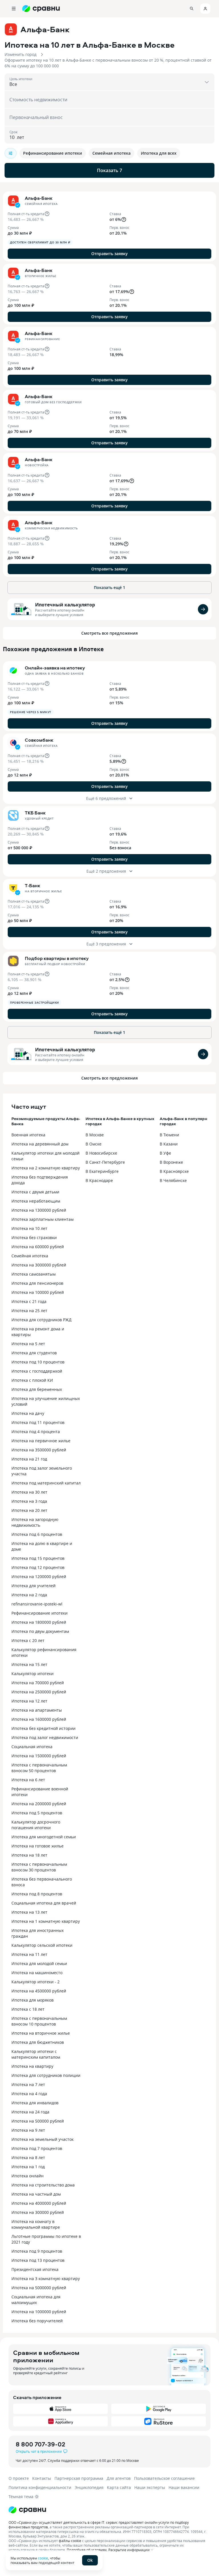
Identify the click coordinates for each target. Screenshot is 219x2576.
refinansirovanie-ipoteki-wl (37, 1604)
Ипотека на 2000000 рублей (39, 1804)
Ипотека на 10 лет (29, 1228)
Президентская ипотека (35, 2269)
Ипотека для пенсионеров (37, 1283)
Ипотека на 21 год (29, 1459)
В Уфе (165, 1153)
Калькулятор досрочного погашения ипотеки (36, 1825)
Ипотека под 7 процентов (37, 2148)
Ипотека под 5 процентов (37, 1813)
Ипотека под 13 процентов (38, 2260)
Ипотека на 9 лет (28, 2130)
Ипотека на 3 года (29, 1501)
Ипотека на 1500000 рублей (39, 1756)
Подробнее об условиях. (87, 2550)
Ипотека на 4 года (29, 2094)
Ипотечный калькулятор (65, 605)
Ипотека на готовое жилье (37, 1846)
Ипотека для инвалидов (35, 2103)
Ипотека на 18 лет (29, 1855)
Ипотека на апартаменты (37, 1710)
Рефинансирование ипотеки (39, 1613)
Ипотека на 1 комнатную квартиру (46, 1921)
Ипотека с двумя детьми (35, 1192)
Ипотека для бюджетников (38, 2042)
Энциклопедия (89, 2487)
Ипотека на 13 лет (29, 1912)
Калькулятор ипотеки (33, 1674)
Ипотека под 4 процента (36, 1432)
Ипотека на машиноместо (37, 1973)
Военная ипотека (28, 1135)
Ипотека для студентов (34, 1353)
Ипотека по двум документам (40, 1631)
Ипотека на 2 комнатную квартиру (46, 1168)
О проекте (19, 2478)
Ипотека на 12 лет (29, 1701)
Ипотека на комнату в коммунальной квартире (36, 2224)
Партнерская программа (79, 2478)
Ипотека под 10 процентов (38, 1362)
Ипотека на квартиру (32, 2066)
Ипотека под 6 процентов (37, 1534)
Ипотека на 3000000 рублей (39, 1265)
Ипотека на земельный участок (42, 2139)
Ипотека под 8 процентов (37, 1894)
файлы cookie (70, 2541)
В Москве (95, 1135)
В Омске (94, 1144)
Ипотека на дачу (28, 1413)
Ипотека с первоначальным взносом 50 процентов (39, 1768)
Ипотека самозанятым (34, 1274)
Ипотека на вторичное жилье (41, 2033)
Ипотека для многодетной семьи (44, 1837)
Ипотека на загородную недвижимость (35, 1522)
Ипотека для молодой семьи (39, 1963)
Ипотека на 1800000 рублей (39, 1622)
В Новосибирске (101, 1153)
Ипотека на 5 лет (28, 1344)
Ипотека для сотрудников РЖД (41, 1320)
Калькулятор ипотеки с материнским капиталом (36, 2054)
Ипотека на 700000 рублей (38, 1683)
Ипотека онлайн (28, 2176)
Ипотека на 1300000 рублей (39, 1210)
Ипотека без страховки (34, 1237)
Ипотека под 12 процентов (38, 1567)
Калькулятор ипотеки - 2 (36, 1982)
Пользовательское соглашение (164, 2478)
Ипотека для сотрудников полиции (46, 2075)
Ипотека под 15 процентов (38, 1558)
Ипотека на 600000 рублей (38, 1247)
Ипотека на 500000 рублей (38, 2121)
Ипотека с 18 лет (28, 2009)
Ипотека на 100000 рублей (38, 1292)
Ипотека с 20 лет (28, 1640)
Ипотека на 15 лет (29, 1664)
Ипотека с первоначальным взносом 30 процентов (39, 1867)
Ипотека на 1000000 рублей (39, 2312)
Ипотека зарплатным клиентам (42, 1219)
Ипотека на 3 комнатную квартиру (46, 2279)
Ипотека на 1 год (28, 2167)
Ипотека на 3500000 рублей (39, 1450)
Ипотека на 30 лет (29, 1492)
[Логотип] (109, 2510)
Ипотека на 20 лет (29, 1510)
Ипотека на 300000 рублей (38, 2212)
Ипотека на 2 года (29, 1595)
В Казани (169, 1144)
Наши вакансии (184, 2487)
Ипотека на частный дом (36, 2194)
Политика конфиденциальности (40, 2487)
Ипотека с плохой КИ (32, 1380)
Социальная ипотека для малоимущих (36, 2300)
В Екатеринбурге (102, 1171)
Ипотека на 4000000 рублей (39, 2203)
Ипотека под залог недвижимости (45, 1737)
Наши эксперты (150, 2487)
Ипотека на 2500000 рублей (39, 1692)
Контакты (42, 2478)
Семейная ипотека (30, 1256)
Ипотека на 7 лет (28, 2084)
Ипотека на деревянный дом (40, 1144)
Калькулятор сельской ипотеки (42, 1945)
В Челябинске (173, 1180)
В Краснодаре (99, 1180)
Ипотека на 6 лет (28, 1780)
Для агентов (119, 2478)
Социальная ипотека (32, 1747)
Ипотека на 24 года (30, 2112)
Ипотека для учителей (34, 1586)
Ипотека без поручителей (37, 2321)
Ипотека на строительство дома (43, 2185)
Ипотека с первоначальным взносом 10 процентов (39, 2021)
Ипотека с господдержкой (37, 1371)
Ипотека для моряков (33, 2000)
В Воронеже (171, 1162)
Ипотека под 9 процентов (37, 2251)
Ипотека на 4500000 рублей (39, 1991)
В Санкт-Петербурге (105, 1162)
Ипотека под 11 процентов (38, 1422)
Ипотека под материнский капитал (46, 1483)
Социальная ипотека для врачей (44, 1903)
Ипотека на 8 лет (28, 2158)
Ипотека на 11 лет (29, 1954)
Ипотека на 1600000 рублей (39, 1719)
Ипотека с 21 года (29, 1301)
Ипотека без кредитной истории (43, 1728)
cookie (43, 2558)
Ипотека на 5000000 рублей (39, 2288)
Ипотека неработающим (36, 1201)
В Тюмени (169, 1135)
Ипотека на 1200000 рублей (39, 1577)
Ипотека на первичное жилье (41, 1441)
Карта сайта (119, 2487)
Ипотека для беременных (37, 1389)
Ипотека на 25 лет (29, 1311)
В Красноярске (174, 1171)
